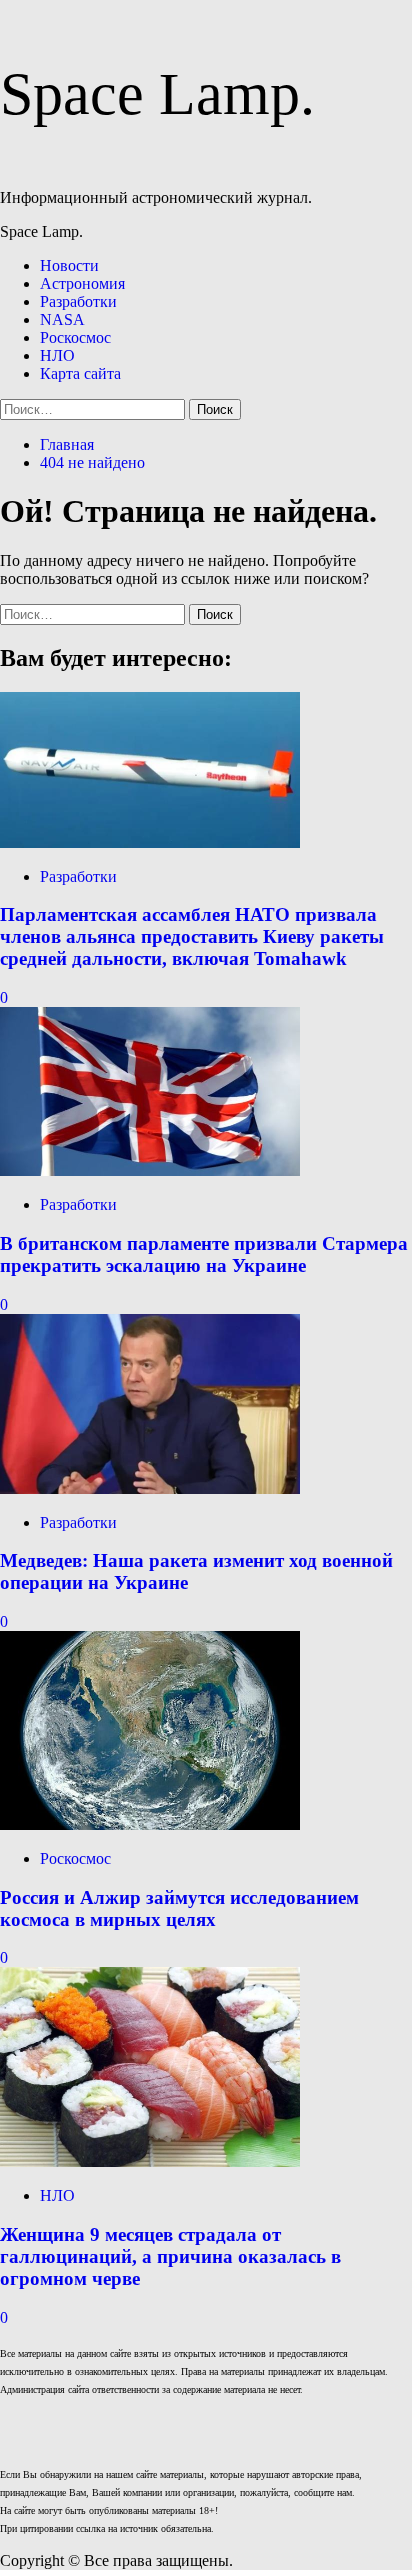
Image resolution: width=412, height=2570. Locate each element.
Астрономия (82, 283)
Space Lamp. (157, 94)
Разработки (78, 301)
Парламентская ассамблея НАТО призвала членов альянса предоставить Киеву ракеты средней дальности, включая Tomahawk (192, 936)
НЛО (57, 355)
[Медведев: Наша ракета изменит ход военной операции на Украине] (150, 1488)
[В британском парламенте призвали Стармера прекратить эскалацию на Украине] (150, 1170)
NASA (62, 319)
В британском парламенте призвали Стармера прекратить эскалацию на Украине (204, 1254)
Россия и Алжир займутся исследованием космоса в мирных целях (179, 1908)
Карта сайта (80, 373)
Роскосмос (75, 337)
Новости (69, 265)
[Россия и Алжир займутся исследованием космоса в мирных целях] (150, 1824)
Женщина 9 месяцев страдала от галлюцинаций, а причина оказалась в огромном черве (170, 2256)
